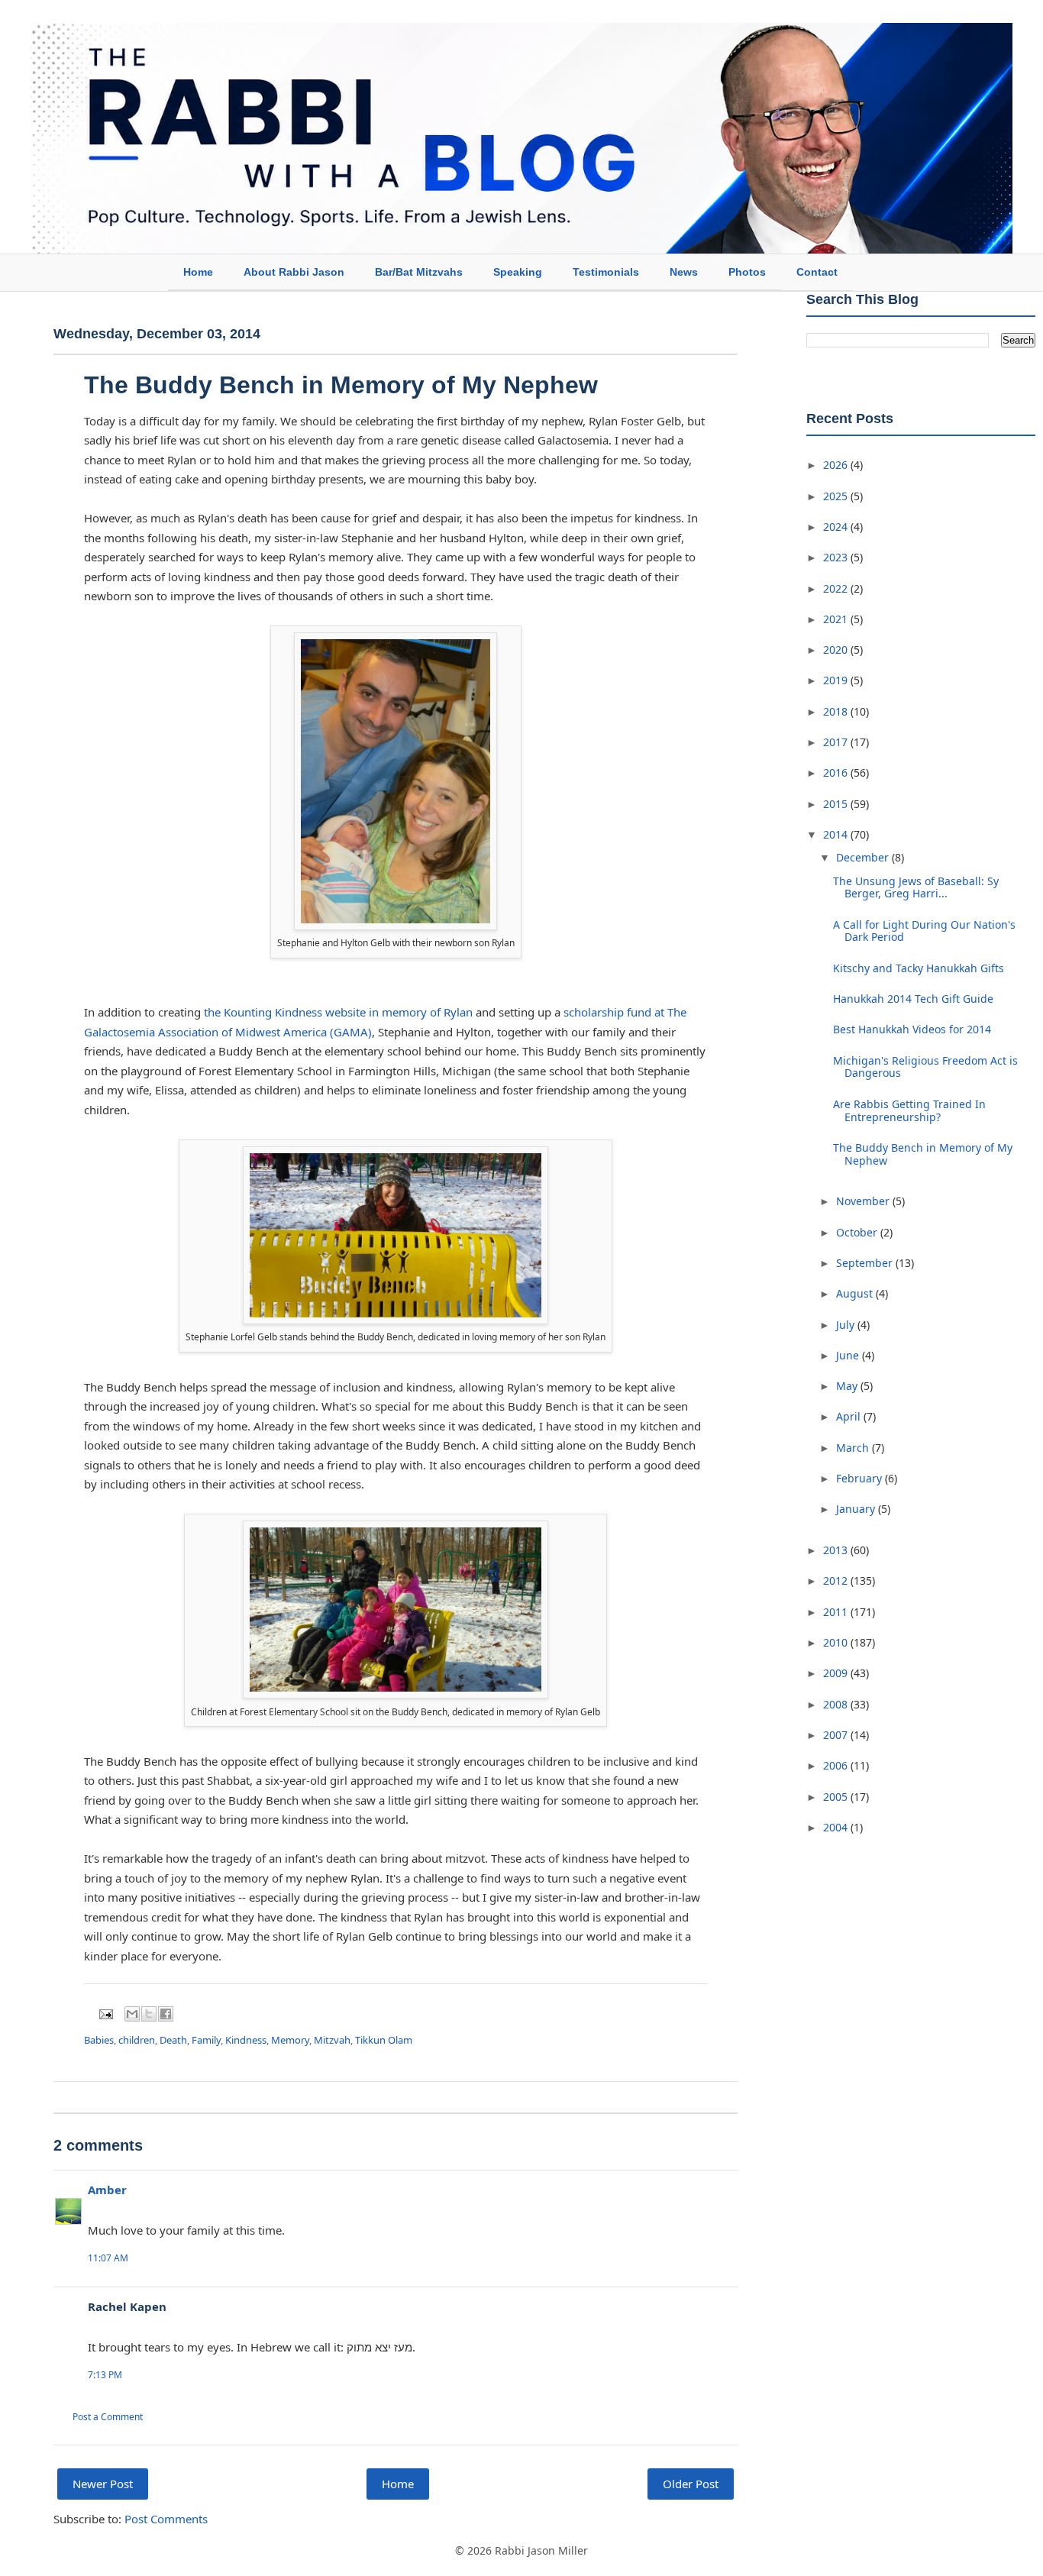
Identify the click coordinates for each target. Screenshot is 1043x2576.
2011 (837, 1612)
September (866, 1263)
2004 (837, 1827)
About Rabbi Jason (294, 272)
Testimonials (606, 272)
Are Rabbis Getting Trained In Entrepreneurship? (909, 1110)
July (847, 1325)
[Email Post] (105, 2013)
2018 (837, 711)
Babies (99, 2040)
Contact (817, 272)
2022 (837, 588)
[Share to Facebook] (166, 2014)
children (137, 2040)
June (849, 1355)
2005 (837, 1797)
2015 (837, 804)
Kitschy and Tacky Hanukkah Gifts (919, 968)
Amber (107, 2190)
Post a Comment (108, 2417)
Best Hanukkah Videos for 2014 (912, 1029)
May (848, 1386)
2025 (837, 496)
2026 (837, 465)
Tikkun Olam (384, 2040)
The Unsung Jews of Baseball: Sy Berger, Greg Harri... (916, 887)
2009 (837, 1673)
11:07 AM (108, 2258)
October (858, 1232)
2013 (837, 1550)
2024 (837, 527)
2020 (837, 650)
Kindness (246, 2040)
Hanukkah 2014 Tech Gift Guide (913, 999)
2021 (837, 619)
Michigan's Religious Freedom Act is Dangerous (925, 1067)
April (850, 1416)
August (856, 1293)
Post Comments (166, 2519)
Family (206, 2040)
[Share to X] (149, 2014)
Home (198, 272)
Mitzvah (332, 2040)
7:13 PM (105, 2375)
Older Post (691, 2484)
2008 (837, 1704)
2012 (837, 1581)
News (684, 272)
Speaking (518, 272)
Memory (290, 2040)
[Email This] (132, 2014)
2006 (837, 1765)
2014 (837, 834)
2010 (837, 1642)
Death (173, 2040)
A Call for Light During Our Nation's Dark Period (924, 931)
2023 (837, 557)
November (864, 1201)
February (861, 1478)
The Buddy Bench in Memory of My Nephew (923, 1154)
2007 (837, 1735)
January (857, 1509)
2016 (837, 772)
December (864, 857)
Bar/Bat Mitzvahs (419, 272)
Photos (747, 272)
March (854, 1448)
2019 (837, 680)
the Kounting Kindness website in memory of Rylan (338, 1012)
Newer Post (103, 2484)
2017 (837, 742)
